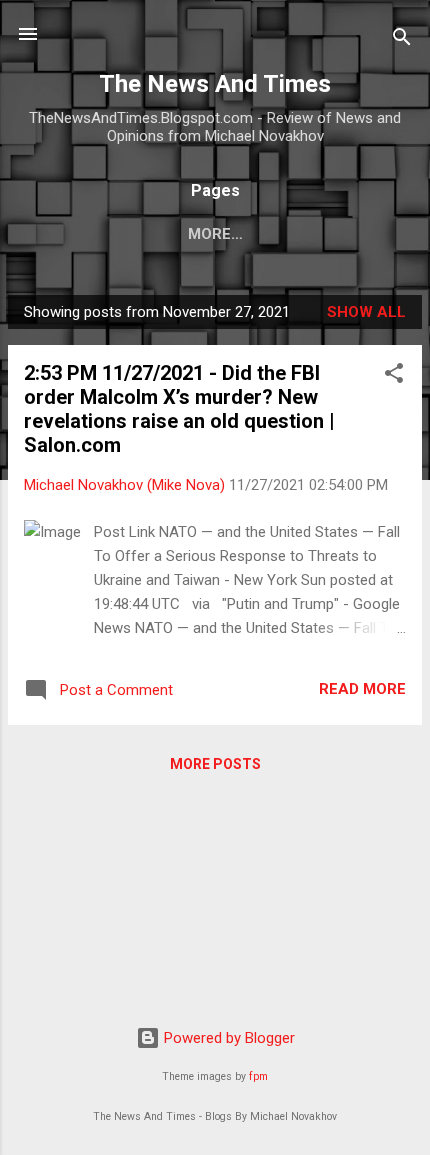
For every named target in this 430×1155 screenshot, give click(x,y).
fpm (258, 1076)
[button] (394, 376)
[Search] (402, 40)
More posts (215, 764)
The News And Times (215, 84)
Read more (362, 689)
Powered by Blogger (227, 1038)
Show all (366, 312)
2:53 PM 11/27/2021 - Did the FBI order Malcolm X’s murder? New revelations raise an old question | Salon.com (179, 409)
